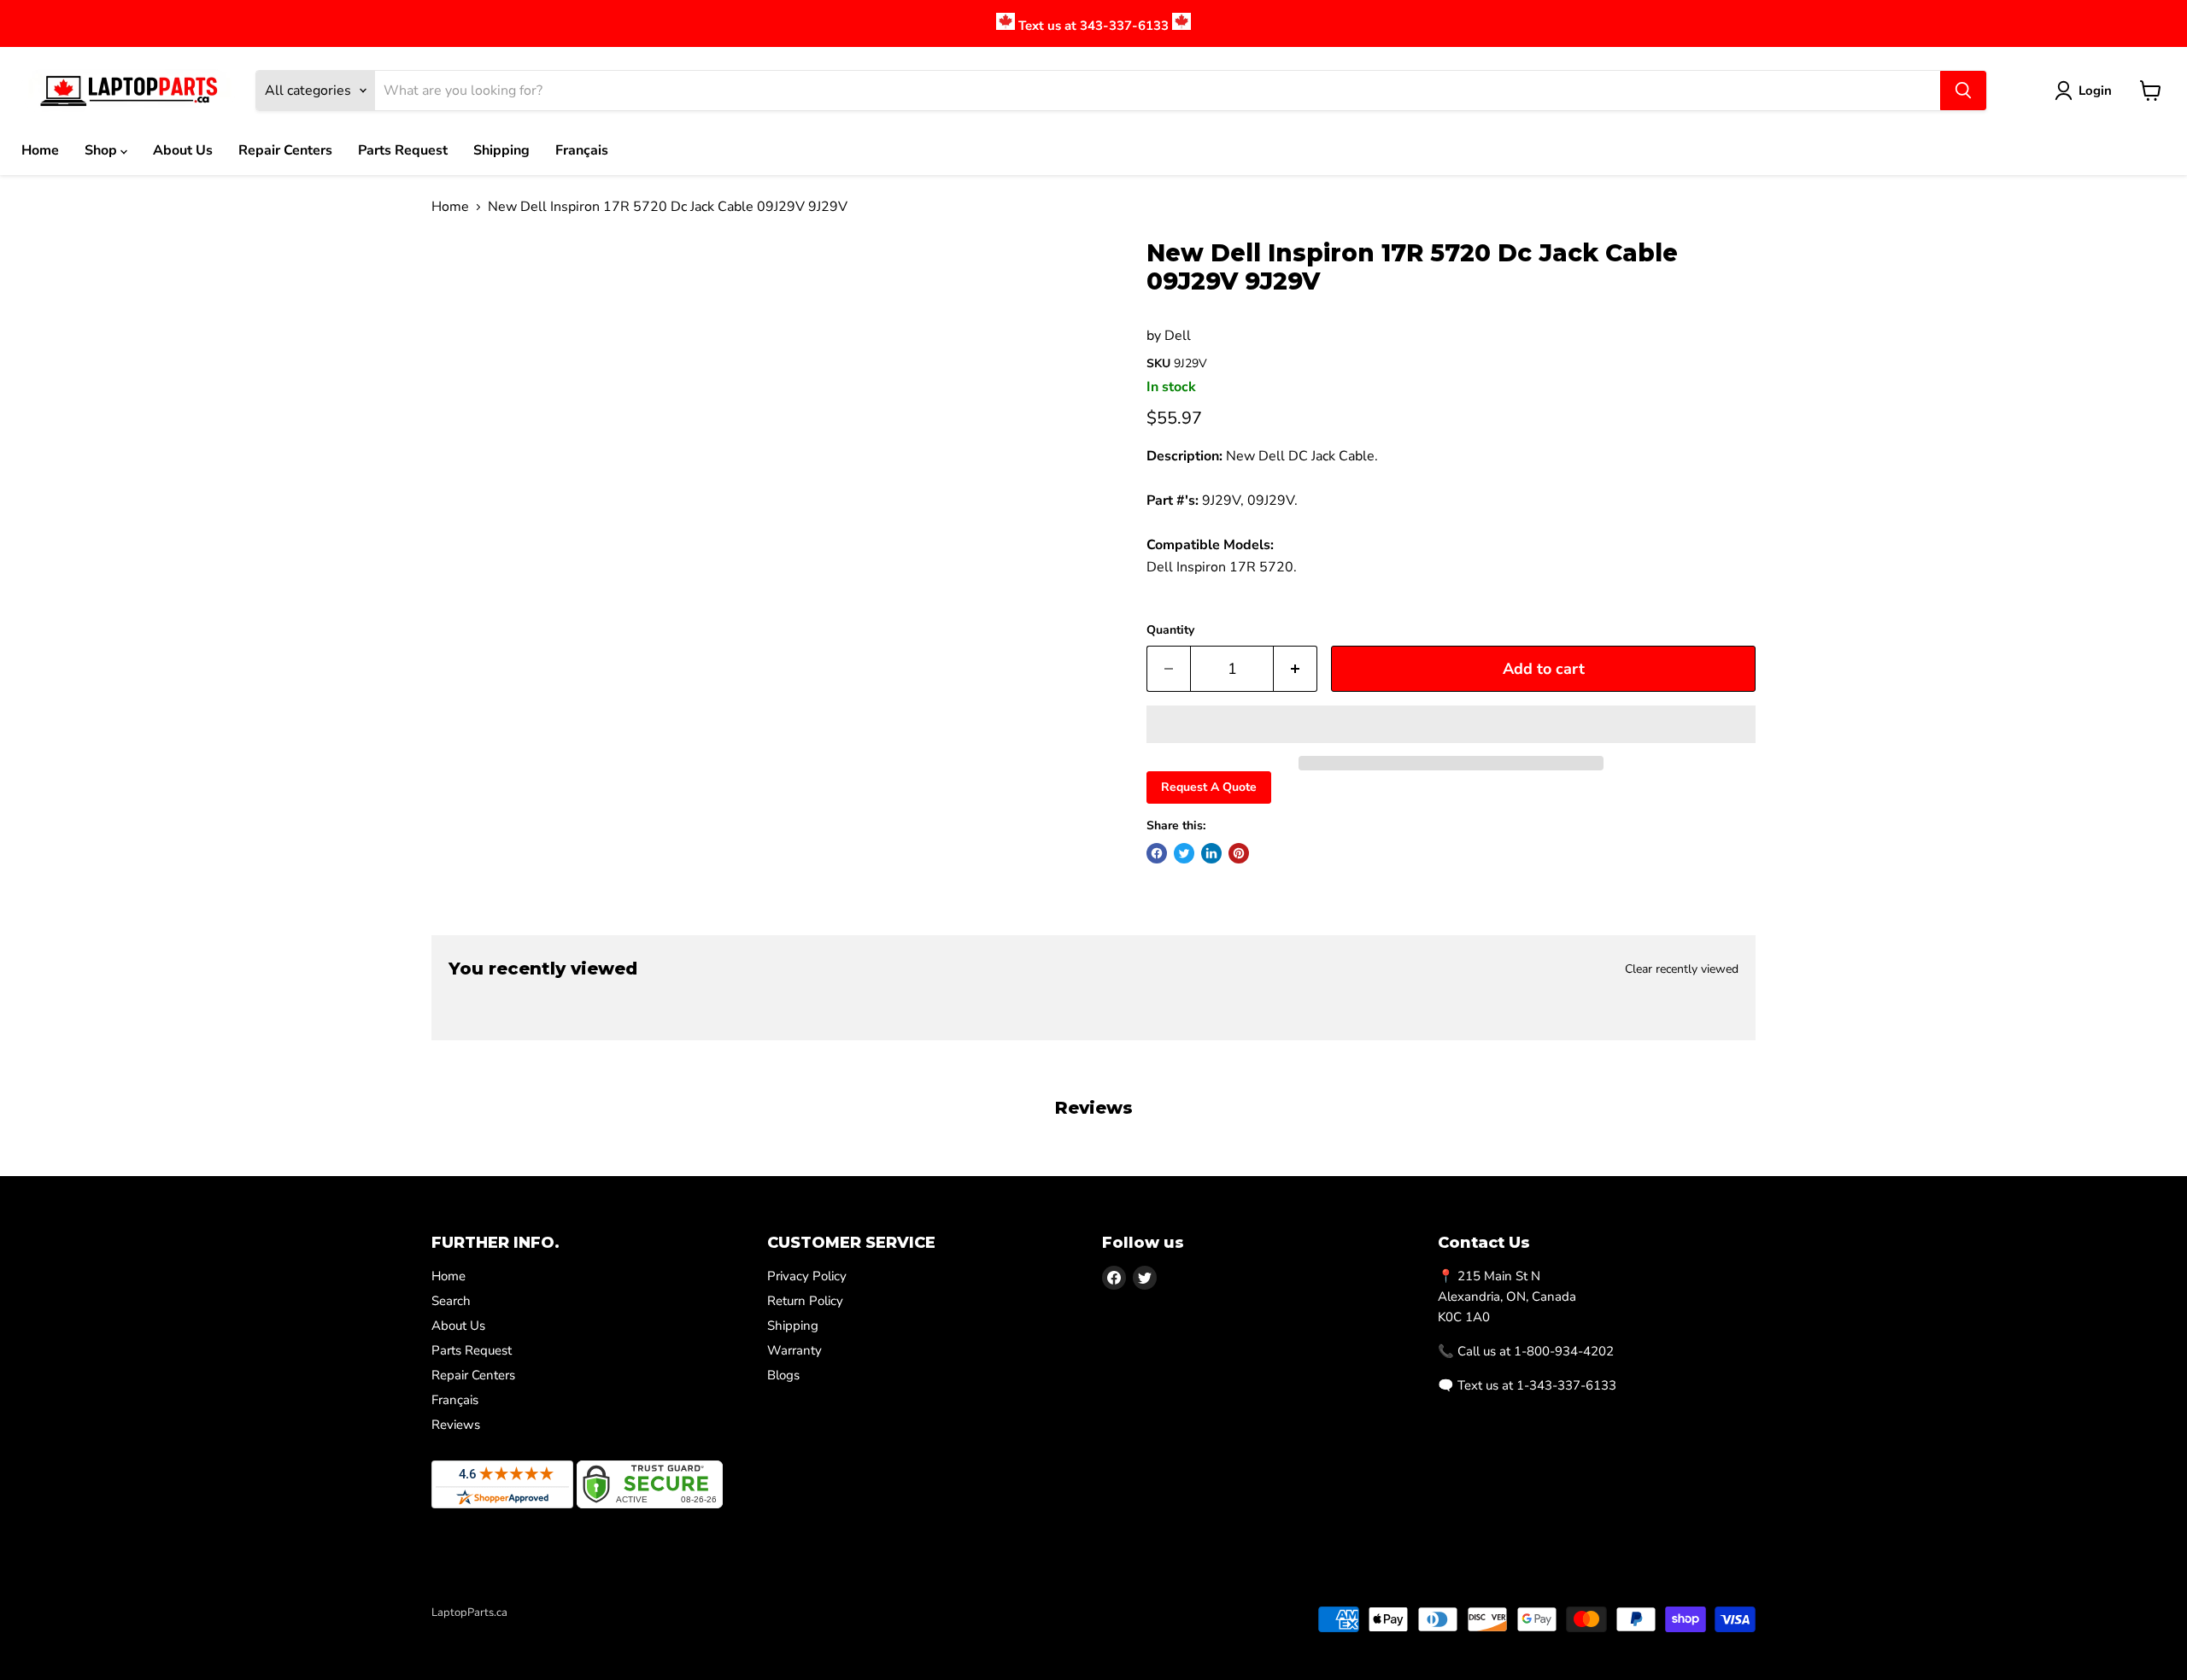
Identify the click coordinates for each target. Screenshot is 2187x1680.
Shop (103, 150)
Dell (1178, 336)
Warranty (794, 1350)
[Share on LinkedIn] (1211, 853)
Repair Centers (285, 150)
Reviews (456, 1425)
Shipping (501, 150)
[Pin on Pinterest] (1239, 853)
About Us (183, 150)
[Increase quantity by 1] (1296, 669)
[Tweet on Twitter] (1184, 853)
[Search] (1963, 91)
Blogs (783, 1375)
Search (451, 1301)
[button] (1451, 724)
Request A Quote (1209, 787)
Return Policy (805, 1301)
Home (40, 150)
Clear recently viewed (1682, 969)
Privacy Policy (807, 1276)
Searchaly (531, 1630)
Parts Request (403, 150)
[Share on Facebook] (1157, 853)
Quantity (1170, 630)
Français (582, 150)
